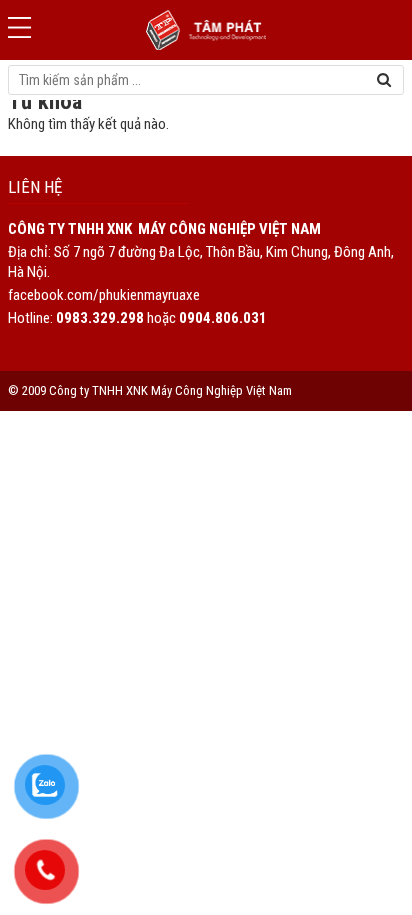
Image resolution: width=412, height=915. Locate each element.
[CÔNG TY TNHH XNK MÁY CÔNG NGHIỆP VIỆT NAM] (206, 30)
